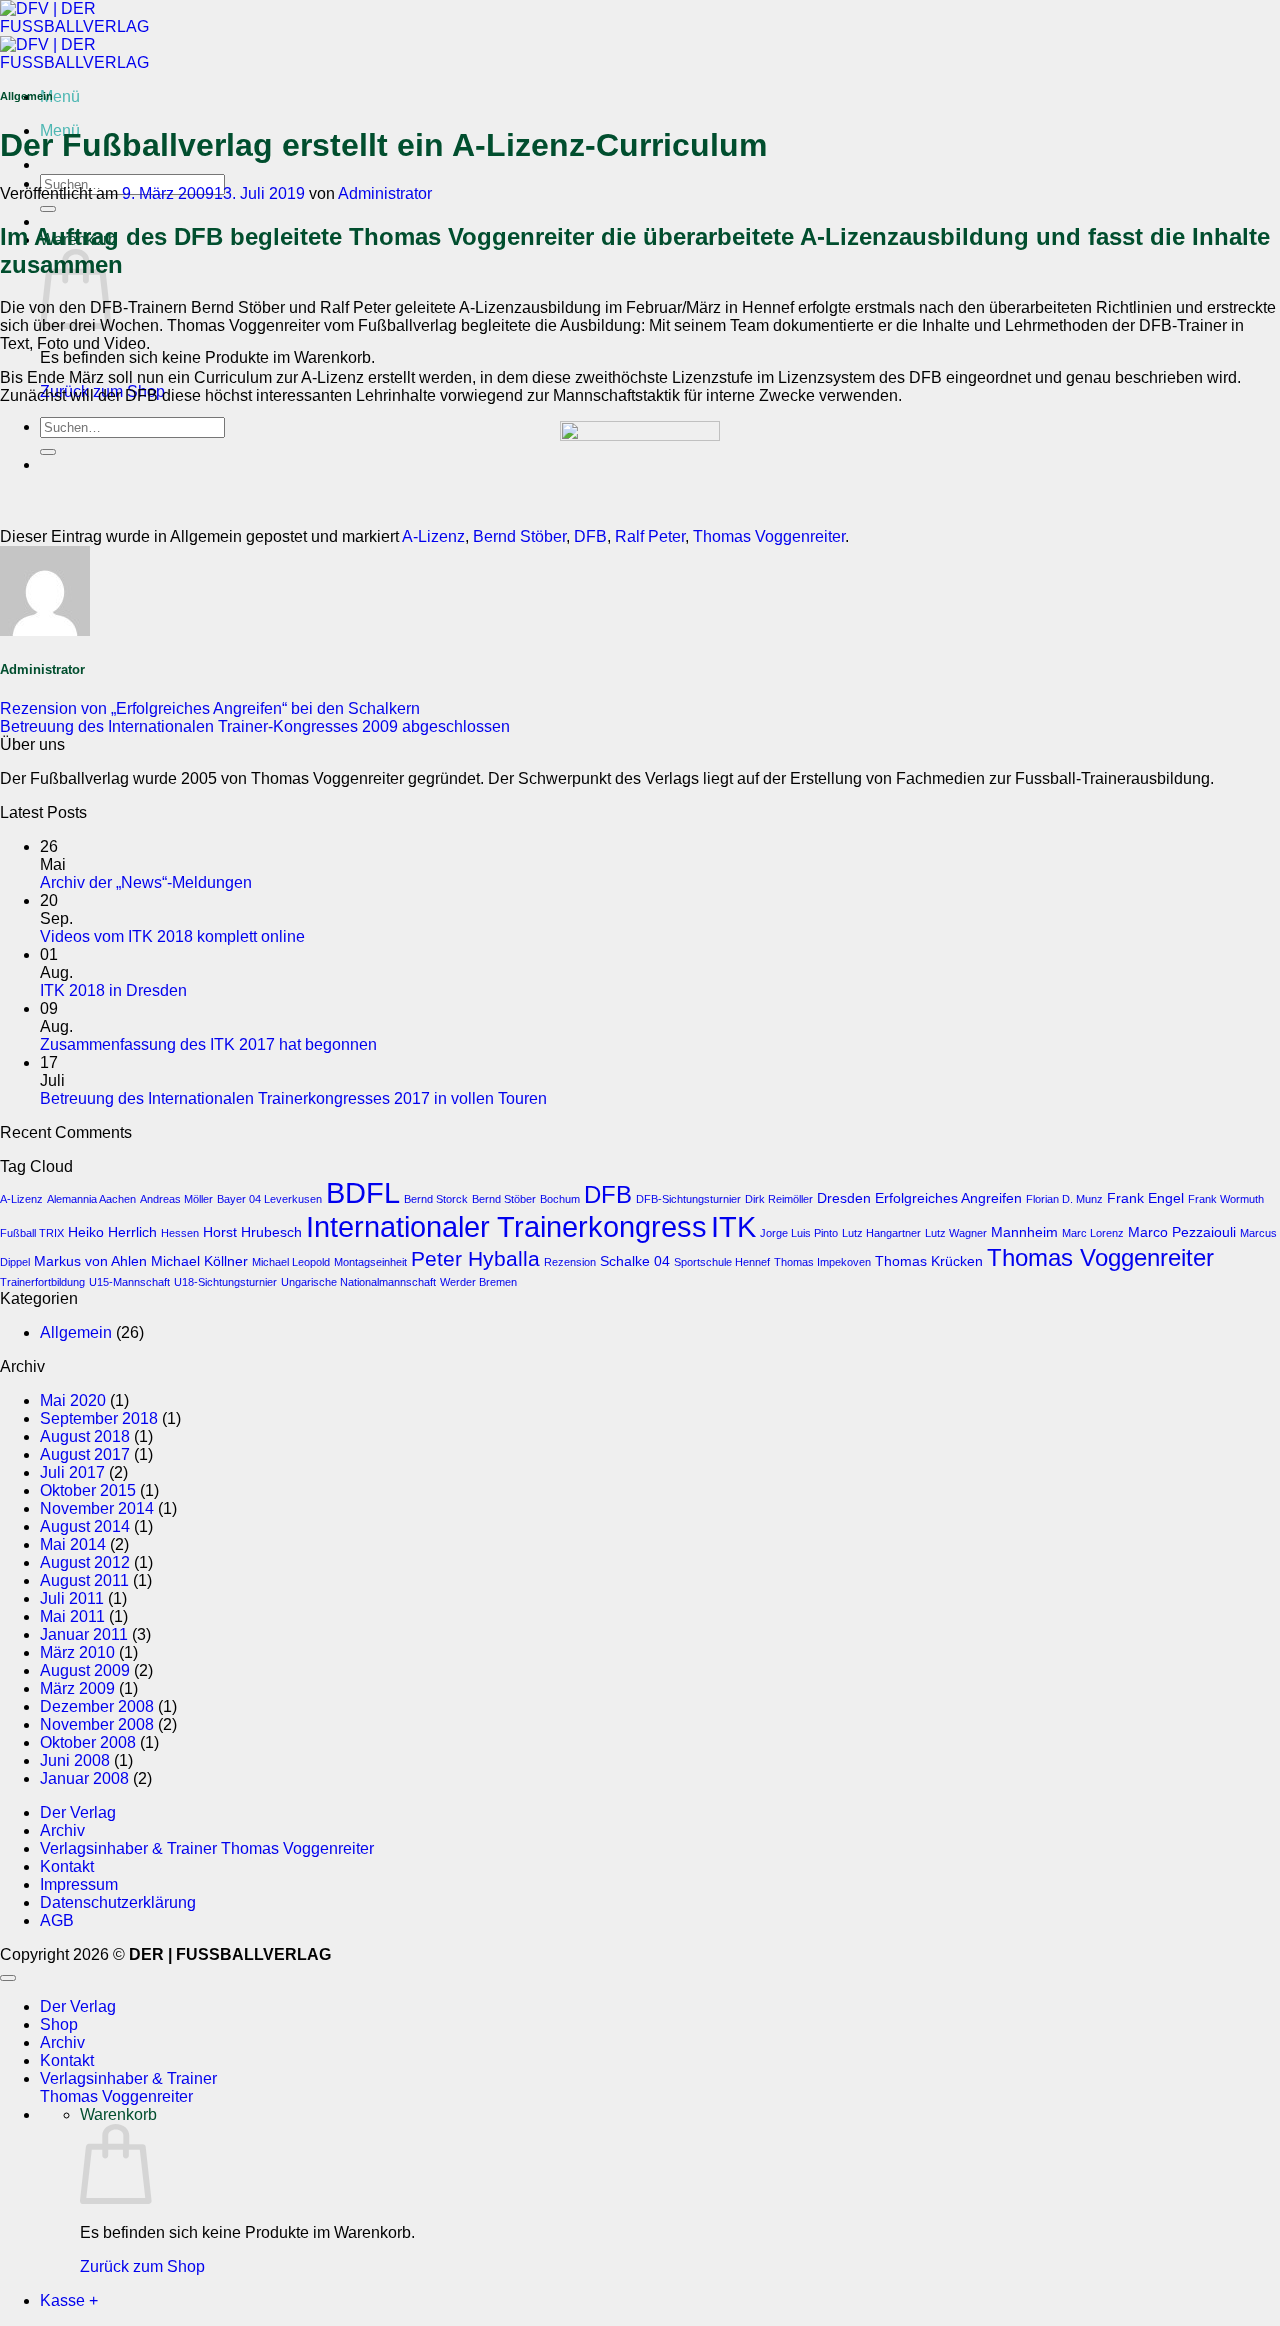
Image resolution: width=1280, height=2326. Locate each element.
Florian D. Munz (1064, 1199)
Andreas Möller (176, 1199)
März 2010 (77, 1652)
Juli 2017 (72, 1472)
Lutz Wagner (956, 1233)
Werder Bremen (478, 1282)
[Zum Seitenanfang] (8, 1978)
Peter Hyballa (475, 1258)
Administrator (385, 193)
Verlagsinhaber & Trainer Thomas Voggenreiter (207, 1848)
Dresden (844, 1198)
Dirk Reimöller (779, 1199)
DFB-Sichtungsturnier (688, 1199)
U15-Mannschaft (129, 1282)
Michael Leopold (291, 1262)
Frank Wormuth (1226, 1199)
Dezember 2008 (97, 1706)
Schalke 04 (635, 1261)
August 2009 (85, 1670)
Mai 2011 (72, 1616)
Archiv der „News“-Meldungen (146, 882)
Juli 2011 (72, 1598)
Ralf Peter (650, 536)
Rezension (570, 1262)
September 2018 (99, 1418)
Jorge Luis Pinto (799, 1233)
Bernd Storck (436, 1199)
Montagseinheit (370, 1262)
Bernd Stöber (519, 536)
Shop (59, 2024)
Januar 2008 (84, 1778)
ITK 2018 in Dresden (113, 990)
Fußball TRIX (32, 1233)
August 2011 (84, 1580)
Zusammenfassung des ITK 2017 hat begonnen (208, 1044)
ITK (733, 1226)
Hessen (180, 1233)
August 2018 (85, 1436)
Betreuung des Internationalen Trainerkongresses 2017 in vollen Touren (293, 1098)
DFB (590, 536)
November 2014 (97, 1508)
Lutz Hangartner (881, 1233)
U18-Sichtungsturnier (225, 1282)
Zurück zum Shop (142, 2266)
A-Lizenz (433, 536)
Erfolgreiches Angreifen (948, 1198)
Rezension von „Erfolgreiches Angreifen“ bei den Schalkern (210, 708)
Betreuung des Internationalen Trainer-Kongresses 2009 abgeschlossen (255, 726)
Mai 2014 (73, 1544)
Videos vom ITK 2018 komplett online (172, 936)
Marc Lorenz (1093, 1233)
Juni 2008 (75, 1760)
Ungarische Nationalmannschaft (358, 1282)
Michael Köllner (199, 1261)
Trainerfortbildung (42, 1282)
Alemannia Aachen (91, 1199)
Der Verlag (78, 1812)
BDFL (363, 1192)
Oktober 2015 (88, 1490)
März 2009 (77, 1688)
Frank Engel (1145, 1198)
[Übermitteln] (48, 209)
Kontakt (67, 1866)
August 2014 (85, 1526)
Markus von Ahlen (90, 1261)
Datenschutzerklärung (118, 1902)
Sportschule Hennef (722, 1262)
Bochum (560, 1199)
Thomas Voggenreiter (769, 536)
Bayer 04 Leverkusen (269, 1199)
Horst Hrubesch (252, 1232)
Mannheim (1024, 1232)
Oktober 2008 (88, 1742)
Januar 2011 (84, 1634)
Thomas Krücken (929, 1261)
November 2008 (97, 1724)
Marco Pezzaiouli (1182, 1232)
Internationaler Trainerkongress (506, 1227)
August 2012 (85, 1562)
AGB (57, 1920)
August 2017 (85, 1454)
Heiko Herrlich (112, 1232)
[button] (60, 96)
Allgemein (76, 1332)
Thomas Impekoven (822, 1262)
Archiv (62, 1830)
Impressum (79, 1884)
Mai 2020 (73, 1400)
